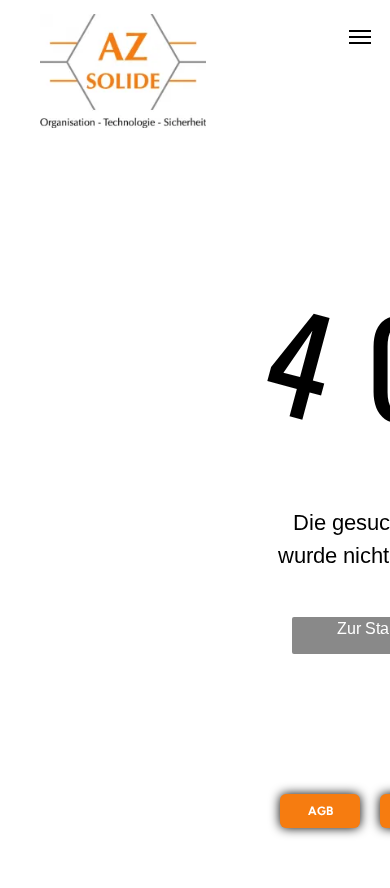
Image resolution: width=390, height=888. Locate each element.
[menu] (360, 37)
